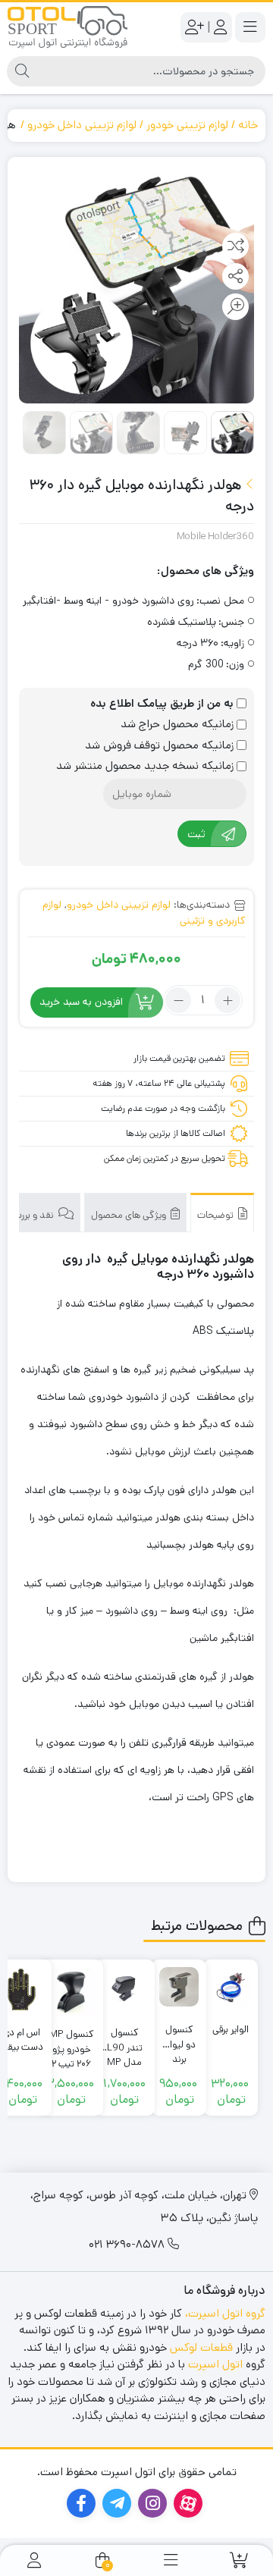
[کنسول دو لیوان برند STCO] (179, 1987)
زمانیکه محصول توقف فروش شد (161, 745)
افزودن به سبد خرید (81, 1002)
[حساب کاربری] (34, 2560)
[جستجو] (22, 71)
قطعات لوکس (201, 2347)
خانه (248, 125)
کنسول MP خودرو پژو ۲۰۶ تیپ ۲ (72, 2042)
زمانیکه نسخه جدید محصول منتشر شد (146, 766)
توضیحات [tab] (217, 1215)
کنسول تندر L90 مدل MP (125, 2040)
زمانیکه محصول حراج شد (179, 724)
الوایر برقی (231, 2030)
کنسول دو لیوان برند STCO (179, 2037)
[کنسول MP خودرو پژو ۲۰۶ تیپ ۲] (71, 1991)
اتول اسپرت (215, 2364)
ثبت (196, 834)
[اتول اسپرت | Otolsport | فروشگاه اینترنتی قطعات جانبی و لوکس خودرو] (67, 27)
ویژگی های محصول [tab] (130, 1215)
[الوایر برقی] (231, 1987)
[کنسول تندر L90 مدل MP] (124, 1990)
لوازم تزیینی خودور (187, 125)
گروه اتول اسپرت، (225, 2313)
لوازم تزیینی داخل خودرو (82, 125)
